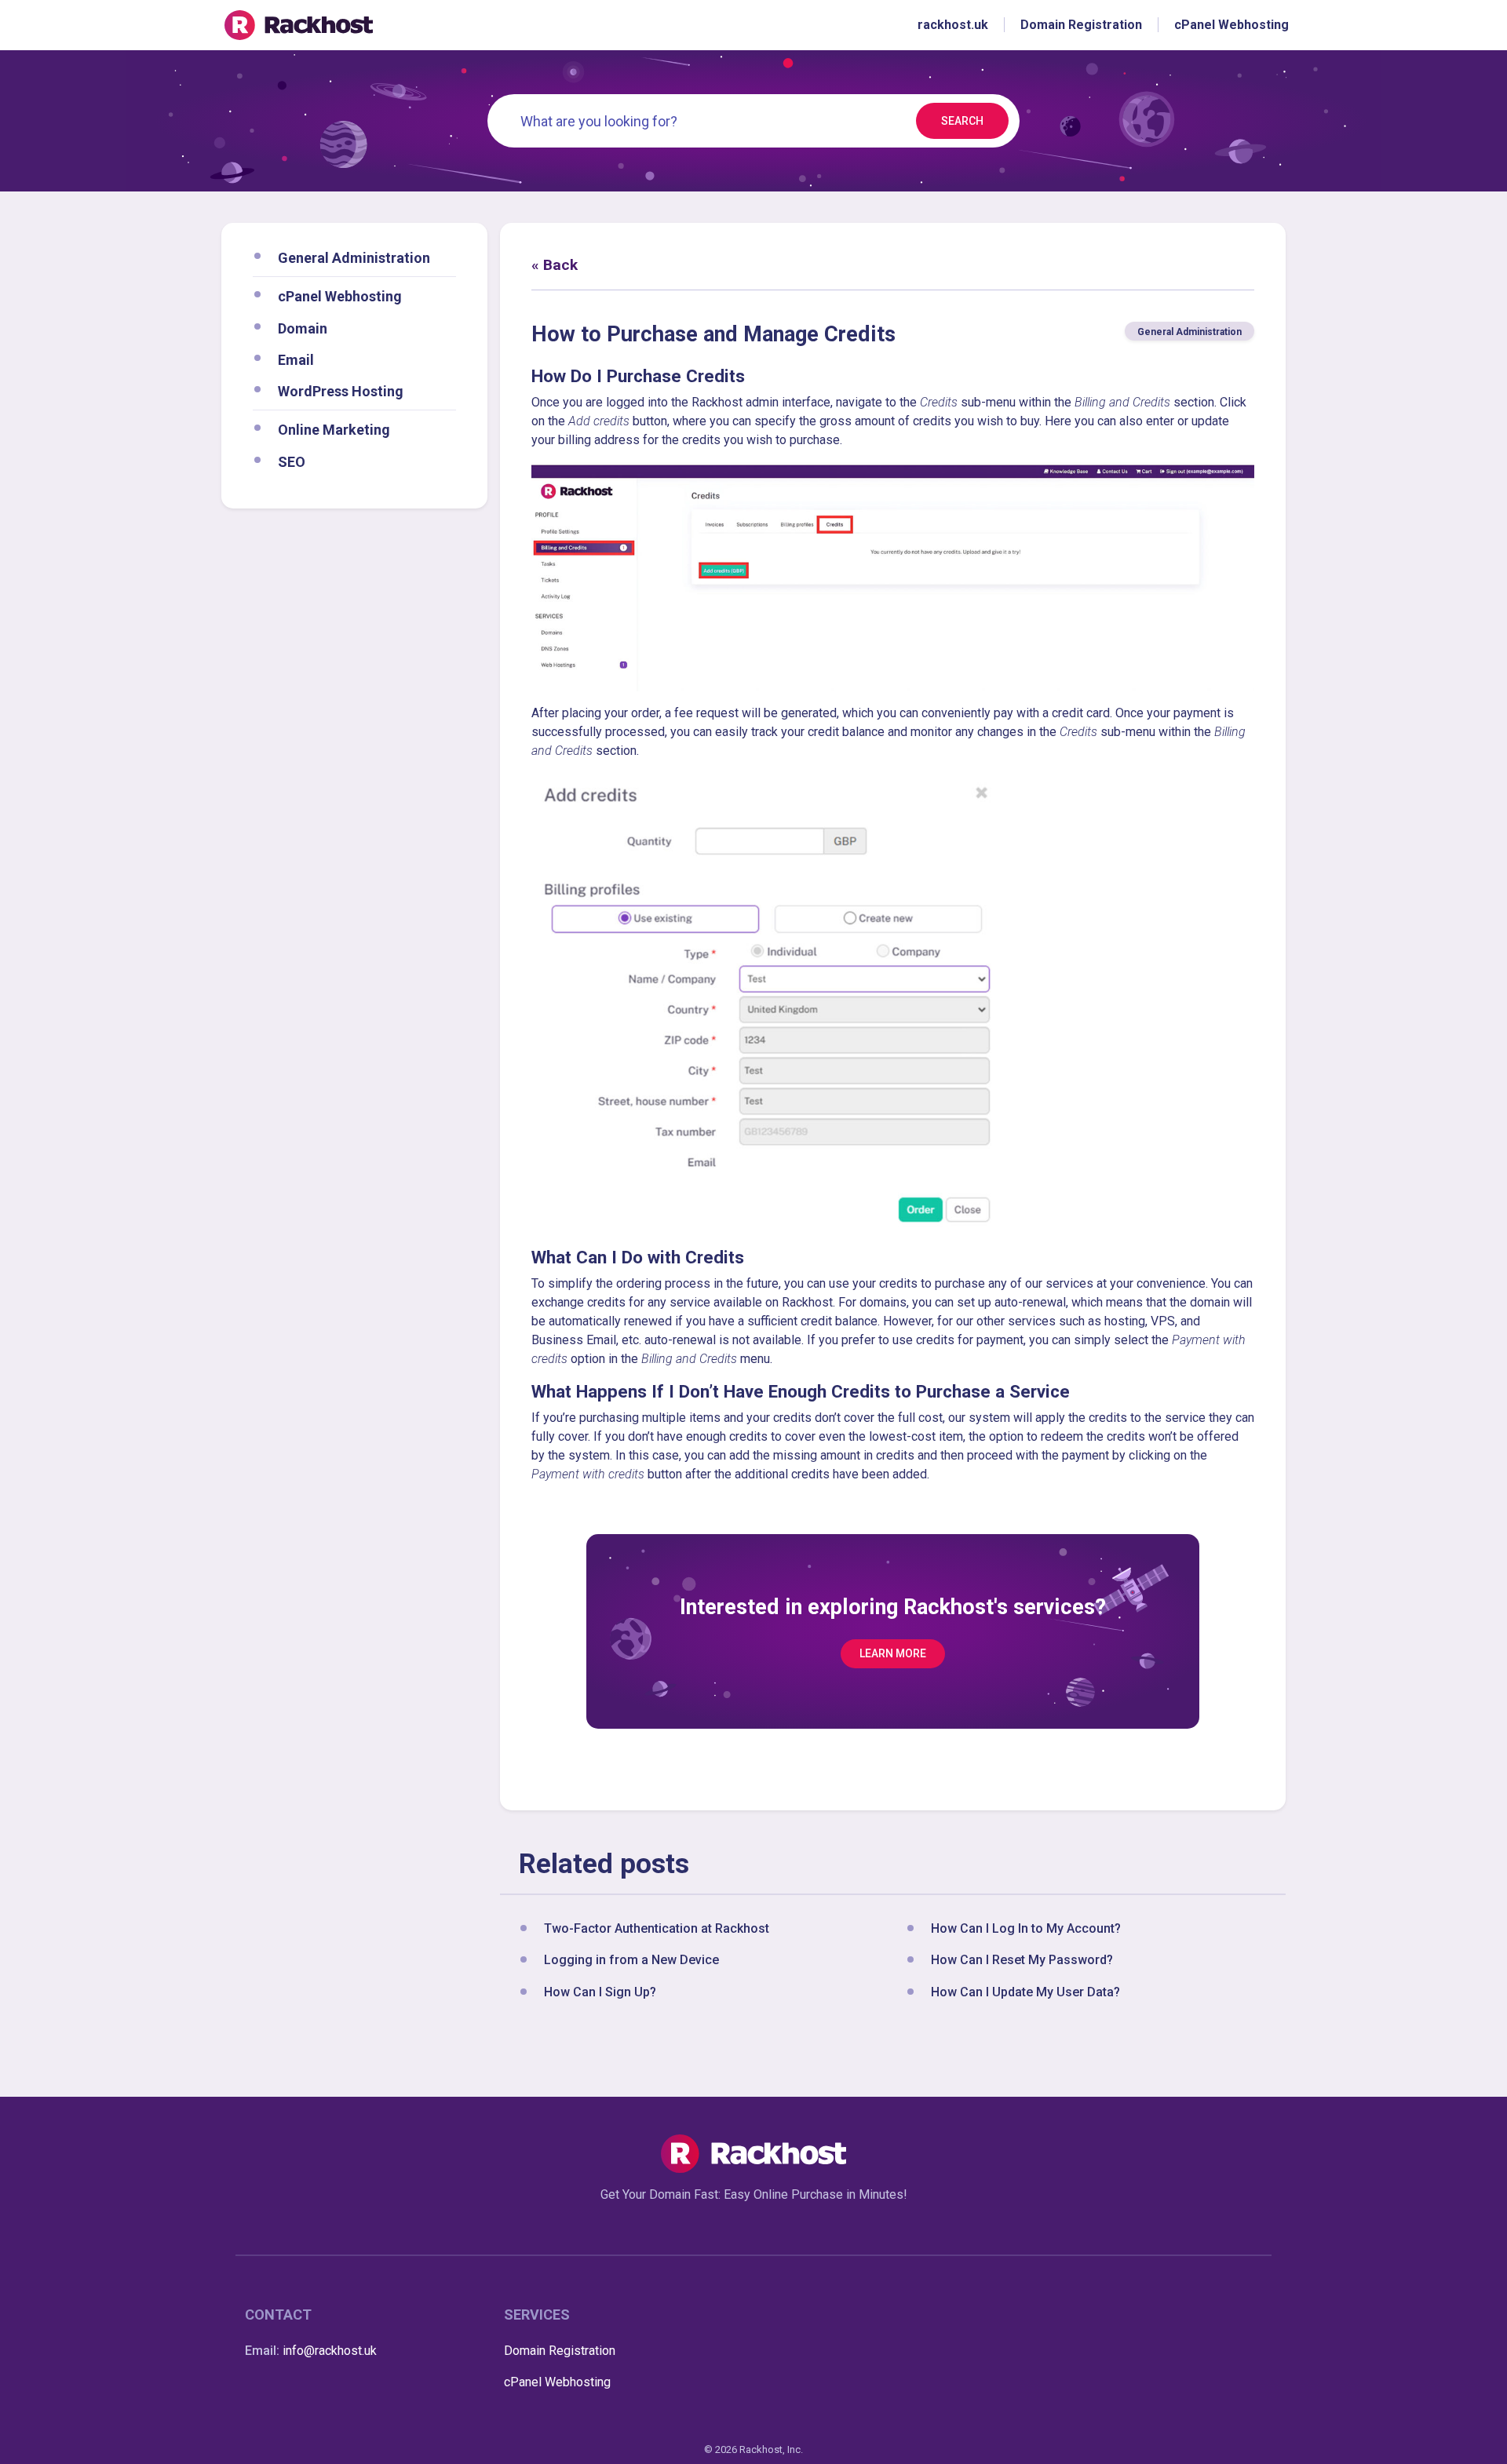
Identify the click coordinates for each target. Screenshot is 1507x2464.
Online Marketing (334, 430)
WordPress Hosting (341, 391)
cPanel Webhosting (340, 296)
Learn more (893, 1653)
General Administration (354, 258)
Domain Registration (560, 2351)
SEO (292, 461)
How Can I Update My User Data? (1025, 1992)
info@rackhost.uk (330, 2351)
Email (296, 359)
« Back (555, 265)
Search (962, 121)
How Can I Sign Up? (600, 1992)
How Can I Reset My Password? (1022, 1961)
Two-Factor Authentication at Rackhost (657, 1928)
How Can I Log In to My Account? (1026, 1928)
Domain (303, 328)
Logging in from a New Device (631, 1961)
